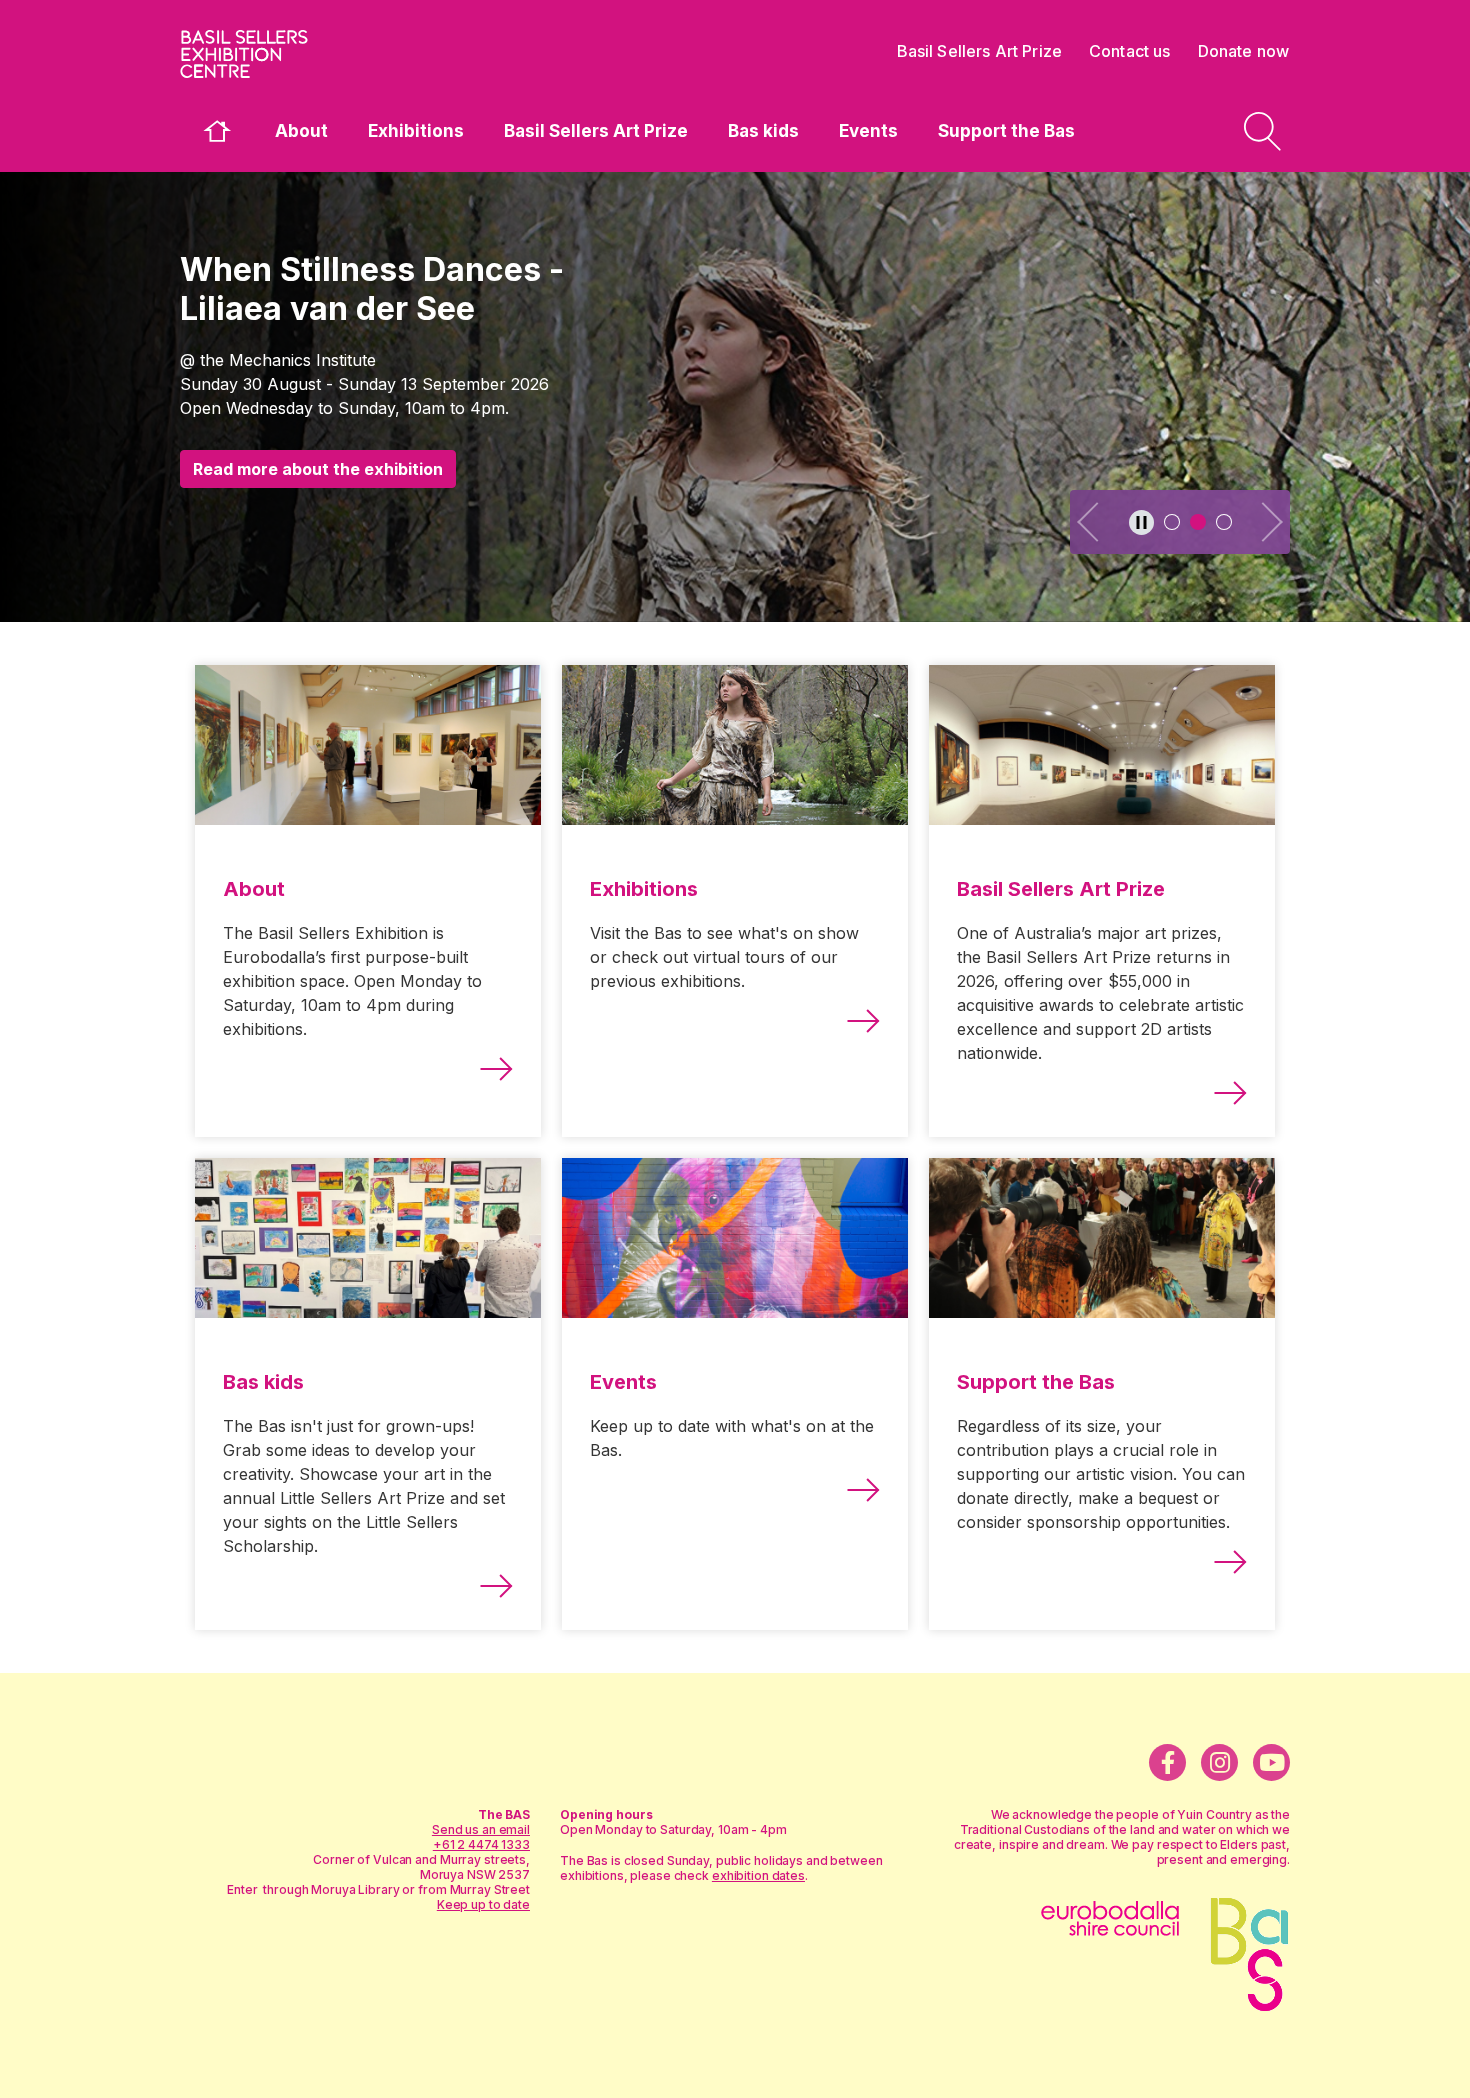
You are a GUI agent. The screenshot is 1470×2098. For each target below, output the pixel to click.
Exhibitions (416, 131)
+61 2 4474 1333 (481, 1844)
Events (868, 131)
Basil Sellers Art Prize (596, 131)
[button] (1090, 522)
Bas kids (763, 131)
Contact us (1130, 51)
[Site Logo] (330, 54)
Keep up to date (483, 1904)
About (301, 131)
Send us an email (481, 1829)
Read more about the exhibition (318, 469)
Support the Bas (1006, 131)
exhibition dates (758, 1875)
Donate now (1244, 51)
